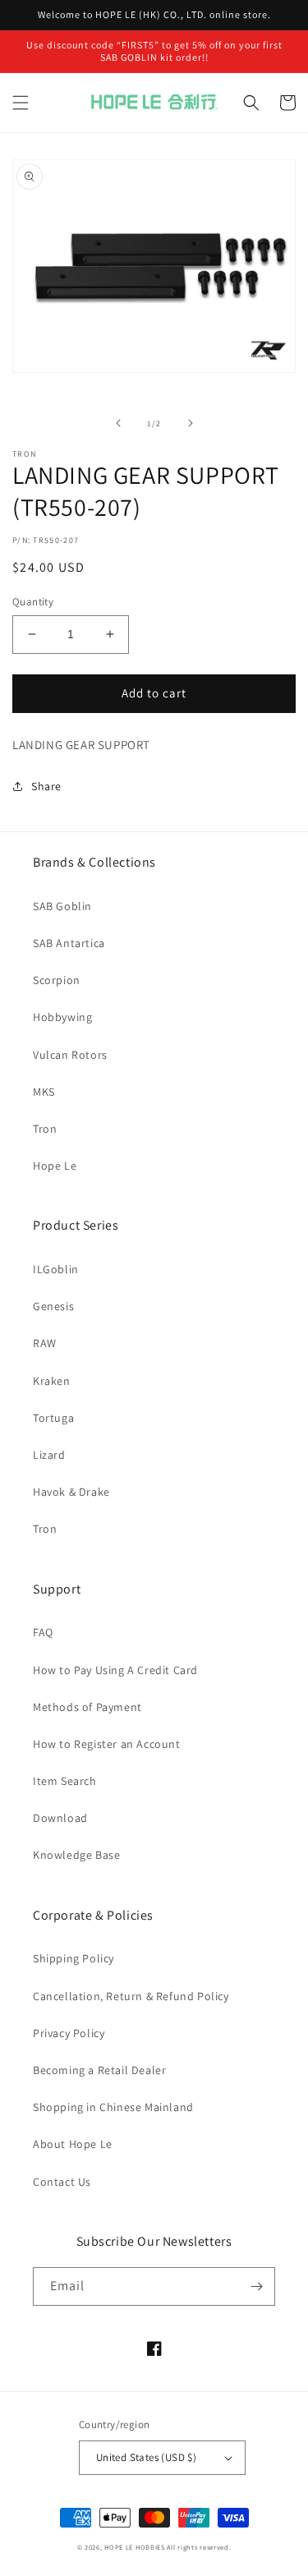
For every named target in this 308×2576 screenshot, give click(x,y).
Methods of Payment (87, 1707)
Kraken (52, 1381)
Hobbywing (62, 1017)
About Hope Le (73, 2144)
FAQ (43, 1632)
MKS (44, 1092)
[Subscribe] (256, 2286)
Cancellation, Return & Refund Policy (131, 1996)
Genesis (53, 1306)
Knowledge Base (76, 1855)
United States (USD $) (146, 2457)
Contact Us (62, 2182)
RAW (45, 1343)
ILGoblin (56, 1269)
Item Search (65, 1781)
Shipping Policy (74, 1958)
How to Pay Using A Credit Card (115, 1670)
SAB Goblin (62, 906)
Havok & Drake (71, 1492)
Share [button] (46, 786)
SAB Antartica (69, 943)
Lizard (49, 1455)
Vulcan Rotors (70, 1055)
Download (60, 1818)
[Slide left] (118, 423)
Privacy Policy (69, 2033)
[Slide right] (191, 423)
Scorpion (57, 980)
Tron (45, 1129)
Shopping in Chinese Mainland (113, 2107)
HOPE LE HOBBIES (135, 2547)
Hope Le (55, 1166)
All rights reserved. (199, 2547)
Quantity (33, 602)
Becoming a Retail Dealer (99, 2070)
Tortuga (53, 1418)
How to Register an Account (107, 1744)
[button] (21, 103)
